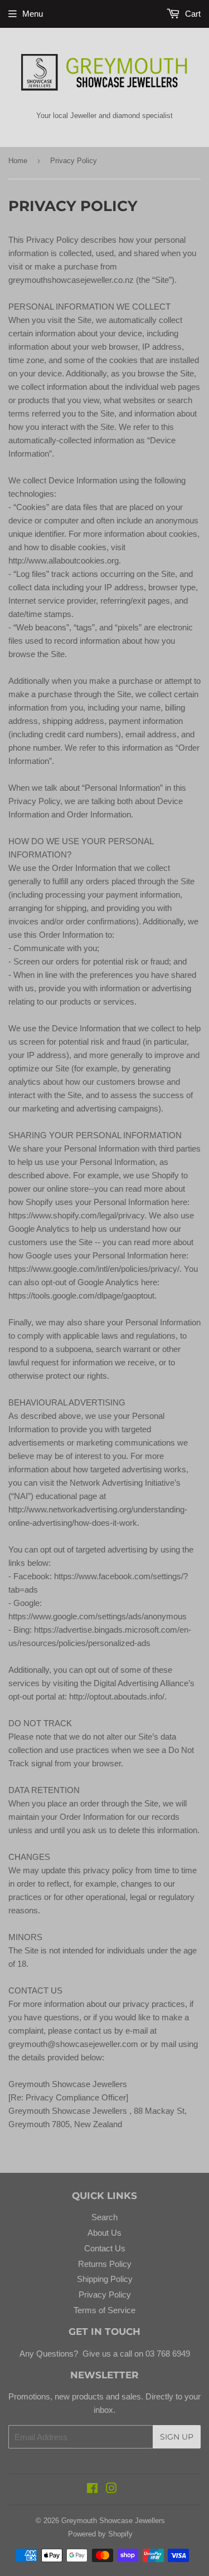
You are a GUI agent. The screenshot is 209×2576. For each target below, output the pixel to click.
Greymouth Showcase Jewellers (113, 2521)
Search (104, 2217)
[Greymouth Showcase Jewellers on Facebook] (92, 2489)
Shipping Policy (105, 2279)
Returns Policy (105, 2264)
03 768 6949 (167, 2354)
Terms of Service (104, 2310)
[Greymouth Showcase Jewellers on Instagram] (111, 2489)
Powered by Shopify (100, 2534)
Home (18, 161)
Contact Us (105, 2248)
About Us (104, 2233)
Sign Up (177, 2437)
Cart (192, 14)
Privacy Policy (105, 2295)
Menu (33, 14)
